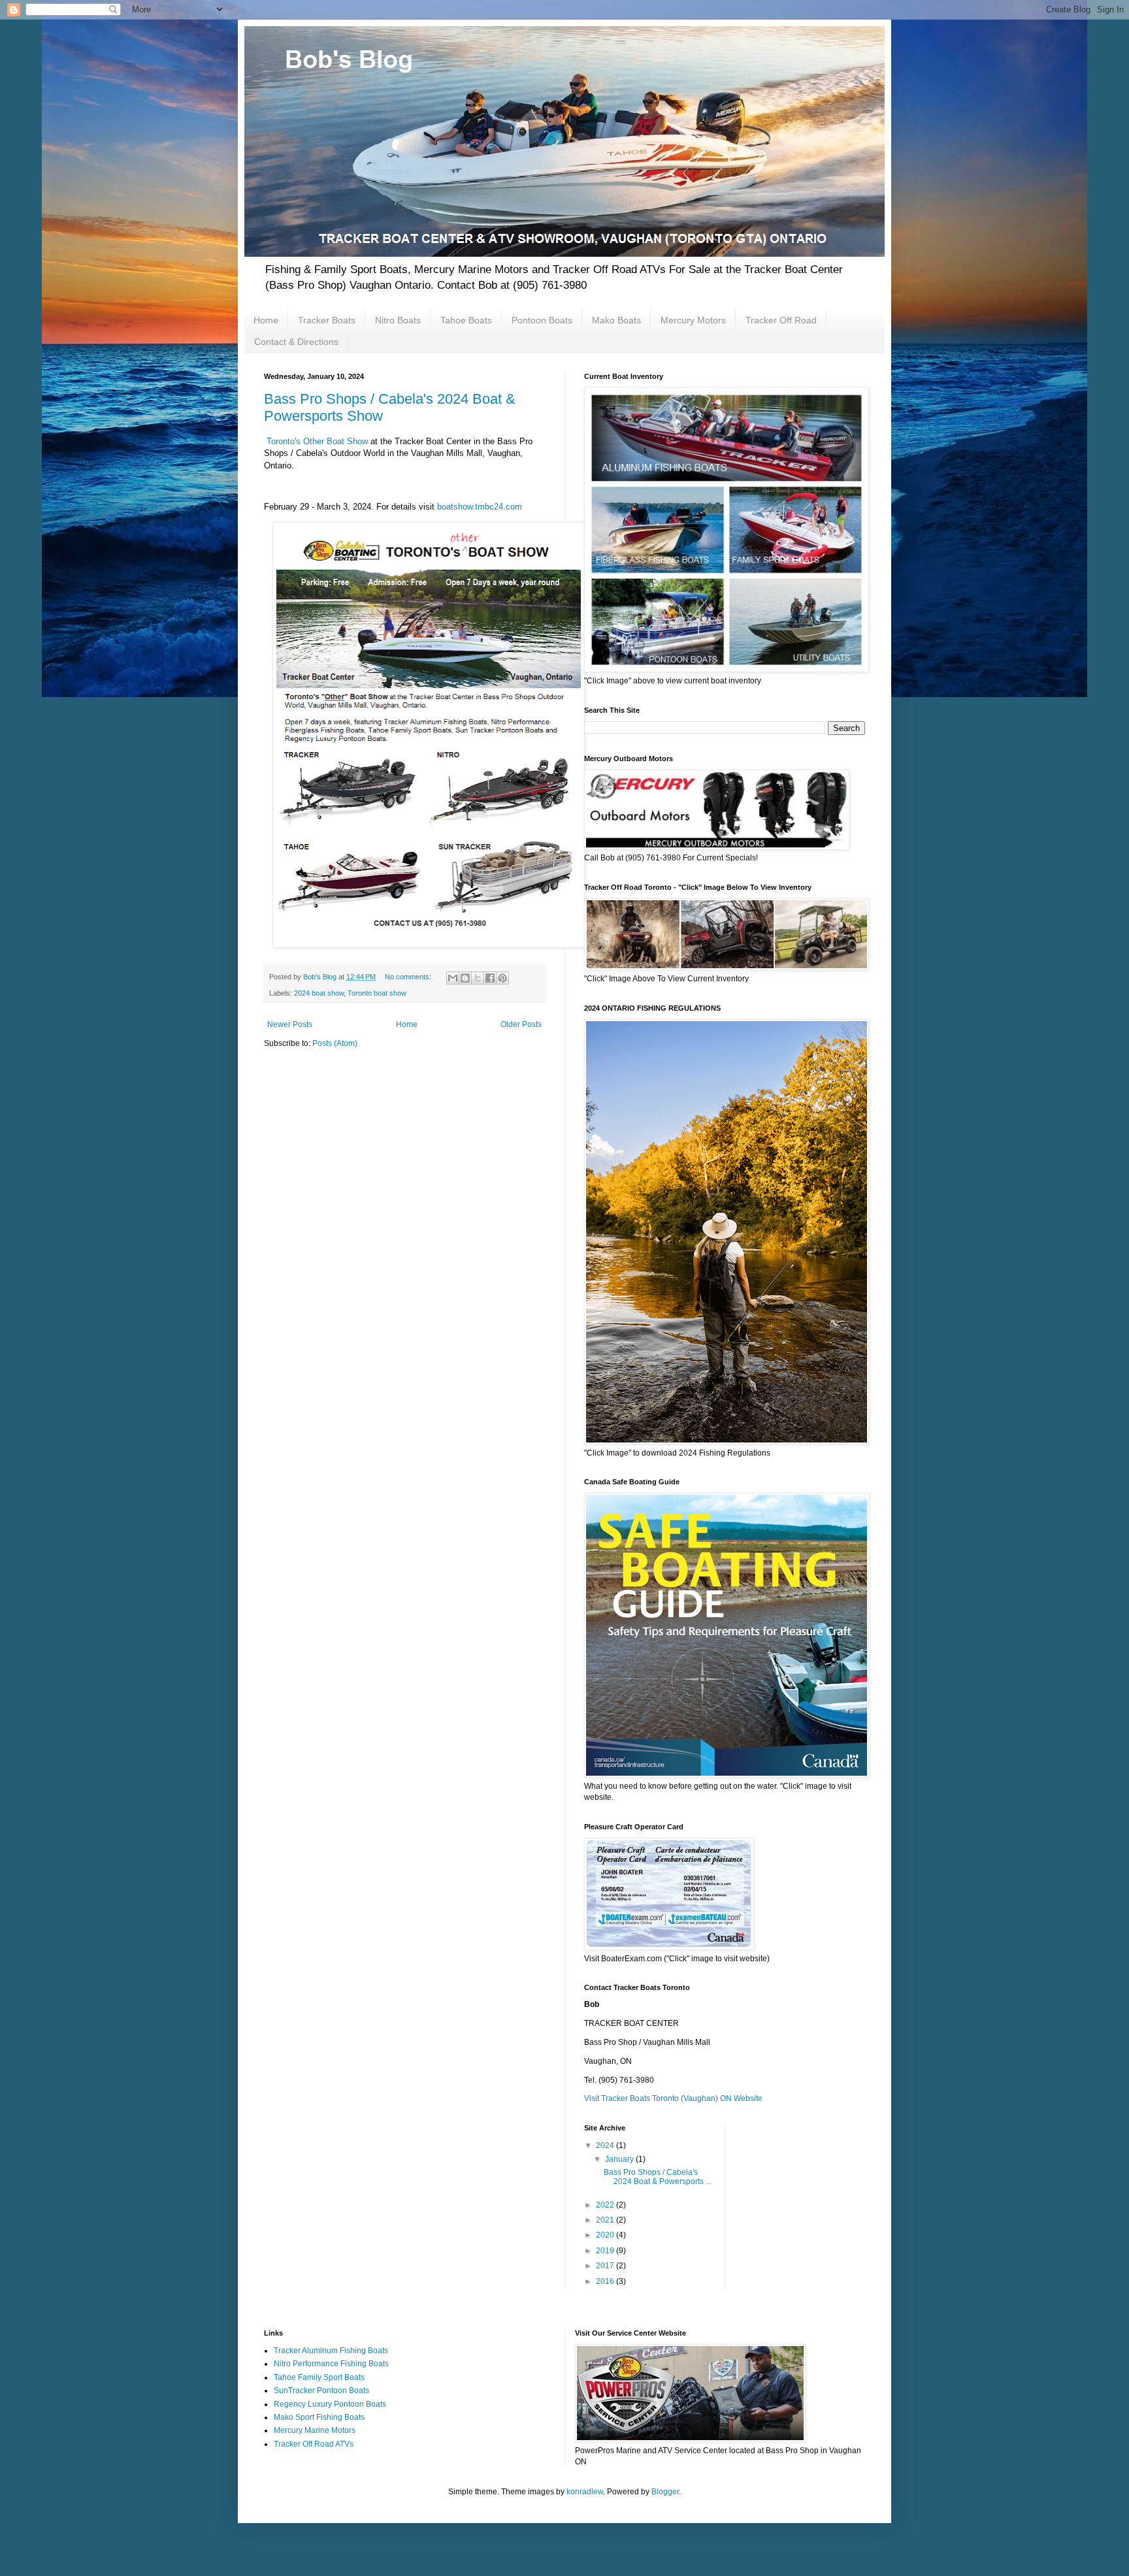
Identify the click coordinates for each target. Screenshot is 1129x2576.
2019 (606, 2251)
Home (266, 320)
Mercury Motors (693, 320)
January (620, 2159)
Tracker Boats (327, 320)
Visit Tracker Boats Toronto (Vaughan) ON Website (673, 2098)
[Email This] (453, 978)
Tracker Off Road (781, 320)
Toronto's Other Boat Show (317, 441)
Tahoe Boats (466, 320)
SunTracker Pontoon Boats (321, 2390)
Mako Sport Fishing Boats (319, 2417)
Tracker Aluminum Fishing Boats (331, 2351)
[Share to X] (478, 978)
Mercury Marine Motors (315, 2430)
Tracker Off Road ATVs (314, 2444)
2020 (606, 2235)
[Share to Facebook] (490, 978)
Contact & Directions (296, 342)
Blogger (665, 2492)
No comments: (409, 977)
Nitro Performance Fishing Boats (331, 2364)
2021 (606, 2220)
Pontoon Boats (542, 320)
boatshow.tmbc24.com (480, 507)
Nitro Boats (398, 320)
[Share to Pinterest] (502, 978)
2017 (606, 2266)
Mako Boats (616, 320)
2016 (606, 2281)
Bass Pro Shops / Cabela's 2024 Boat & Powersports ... (658, 2177)
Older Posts (521, 1024)
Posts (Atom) (335, 1043)
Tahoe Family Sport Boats (319, 2377)
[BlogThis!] (465, 978)
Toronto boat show (377, 993)
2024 (606, 2145)
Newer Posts (290, 1024)
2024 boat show (319, 993)
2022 (606, 2205)
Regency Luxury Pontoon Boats (330, 2404)
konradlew (585, 2492)
